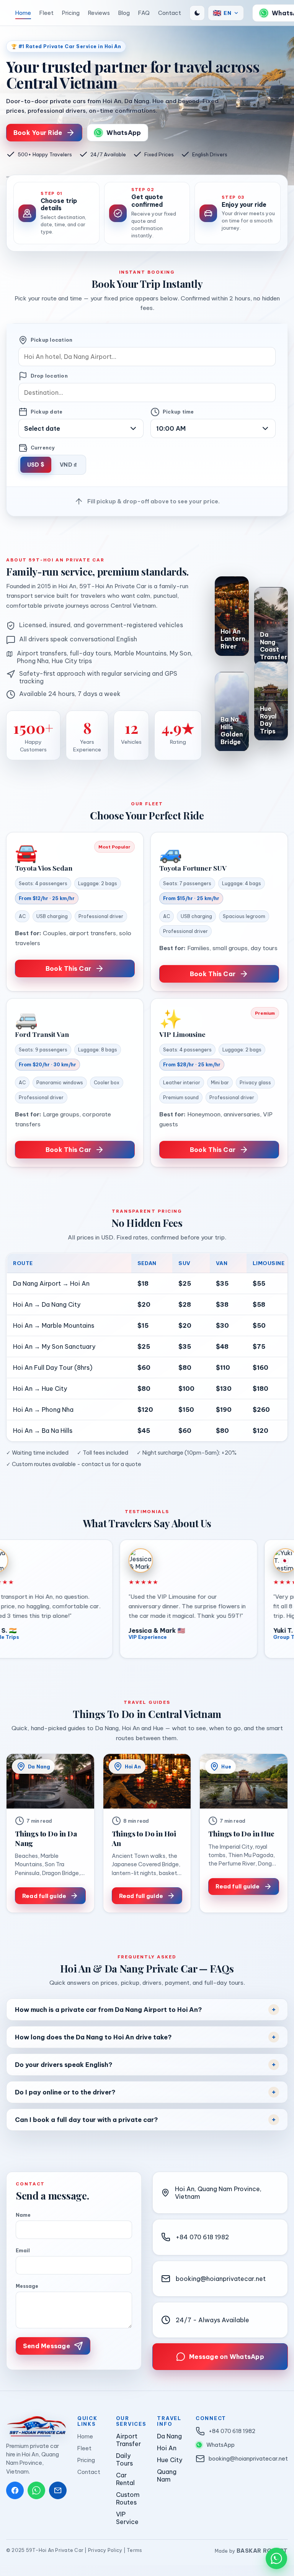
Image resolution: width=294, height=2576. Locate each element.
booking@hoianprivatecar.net (221, 2279)
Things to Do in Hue (241, 1834)
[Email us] (58, 2490)
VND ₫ (68, 465)
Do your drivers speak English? (64, 2065)
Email (23, 2251)
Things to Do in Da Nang (46, 1838)
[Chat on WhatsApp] (276, 2558)
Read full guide (44, 1896)
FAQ (144, 13)
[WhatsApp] (36, 2490)
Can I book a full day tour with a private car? (86, 2120)
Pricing (71, 13)
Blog (124, 13)
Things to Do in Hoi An (144, 1838)
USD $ (36, 465)
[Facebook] (15, 2490)
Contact (170, 13)
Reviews (99, 13)
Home (23, 13)
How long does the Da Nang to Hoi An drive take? (93, 2037)
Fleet (47, 13)
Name (23, 2215)
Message (27, 2286)
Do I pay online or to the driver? (65, 2092)
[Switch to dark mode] (197, 13)
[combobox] (147, 357)
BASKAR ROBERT (262, 2551)
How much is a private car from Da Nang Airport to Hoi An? (108, 2010)
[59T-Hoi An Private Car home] (7, 13)
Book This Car (68, 968)
